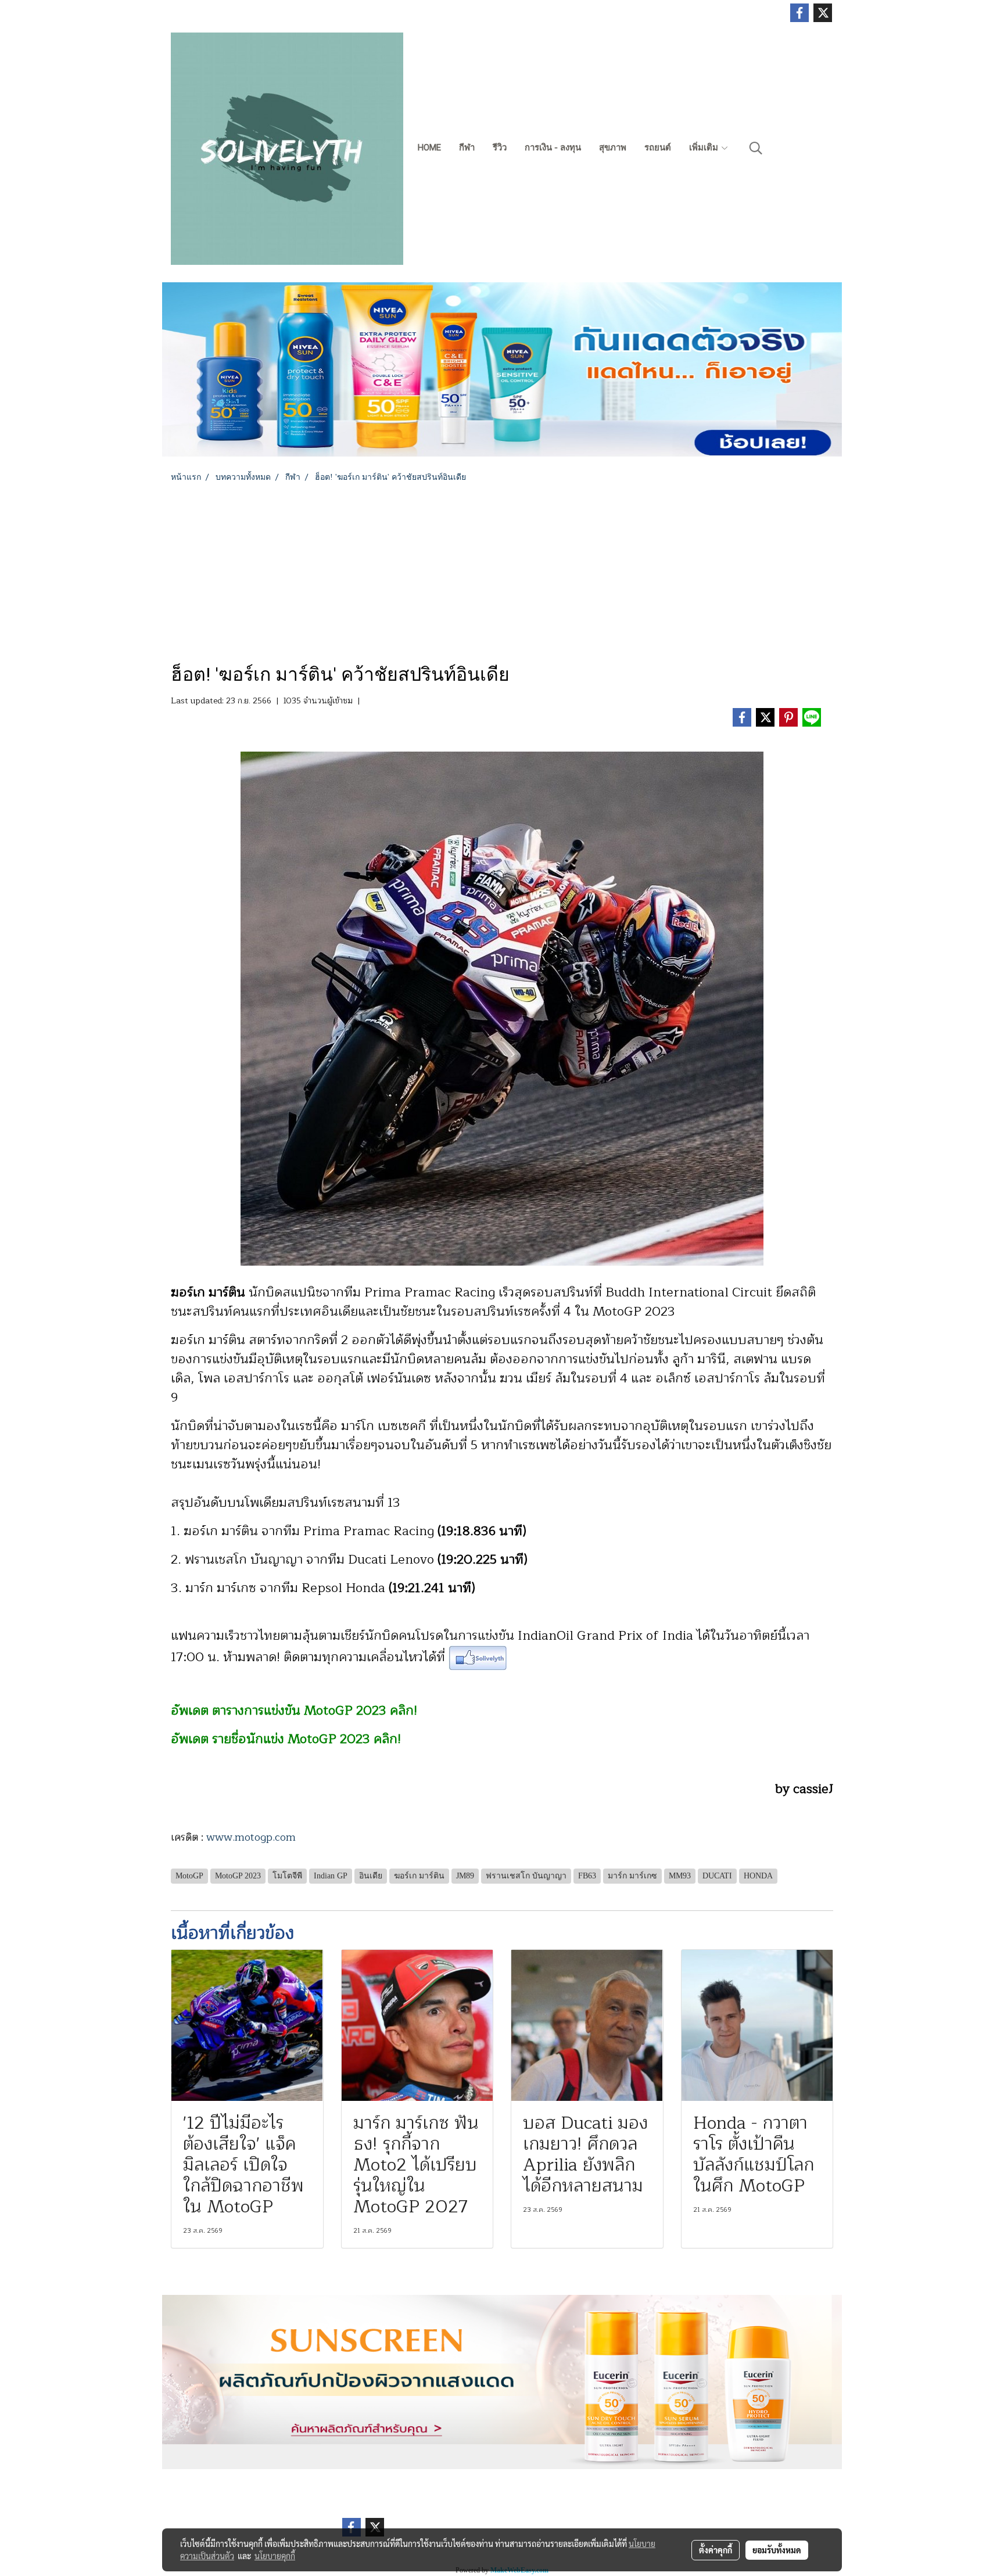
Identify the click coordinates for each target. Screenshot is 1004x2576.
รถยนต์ (658, 148)
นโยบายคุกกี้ (275, 2556)
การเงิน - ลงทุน (553, 148)
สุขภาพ (613, 148)
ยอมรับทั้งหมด (777, 2550)
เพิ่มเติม (705, 148)
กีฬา (467, 148)
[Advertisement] (502, 570)
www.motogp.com (251, 1837)
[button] (756, 148)
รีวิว (500, 148)
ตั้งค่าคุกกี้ (716, 2550)
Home (429, 148)
